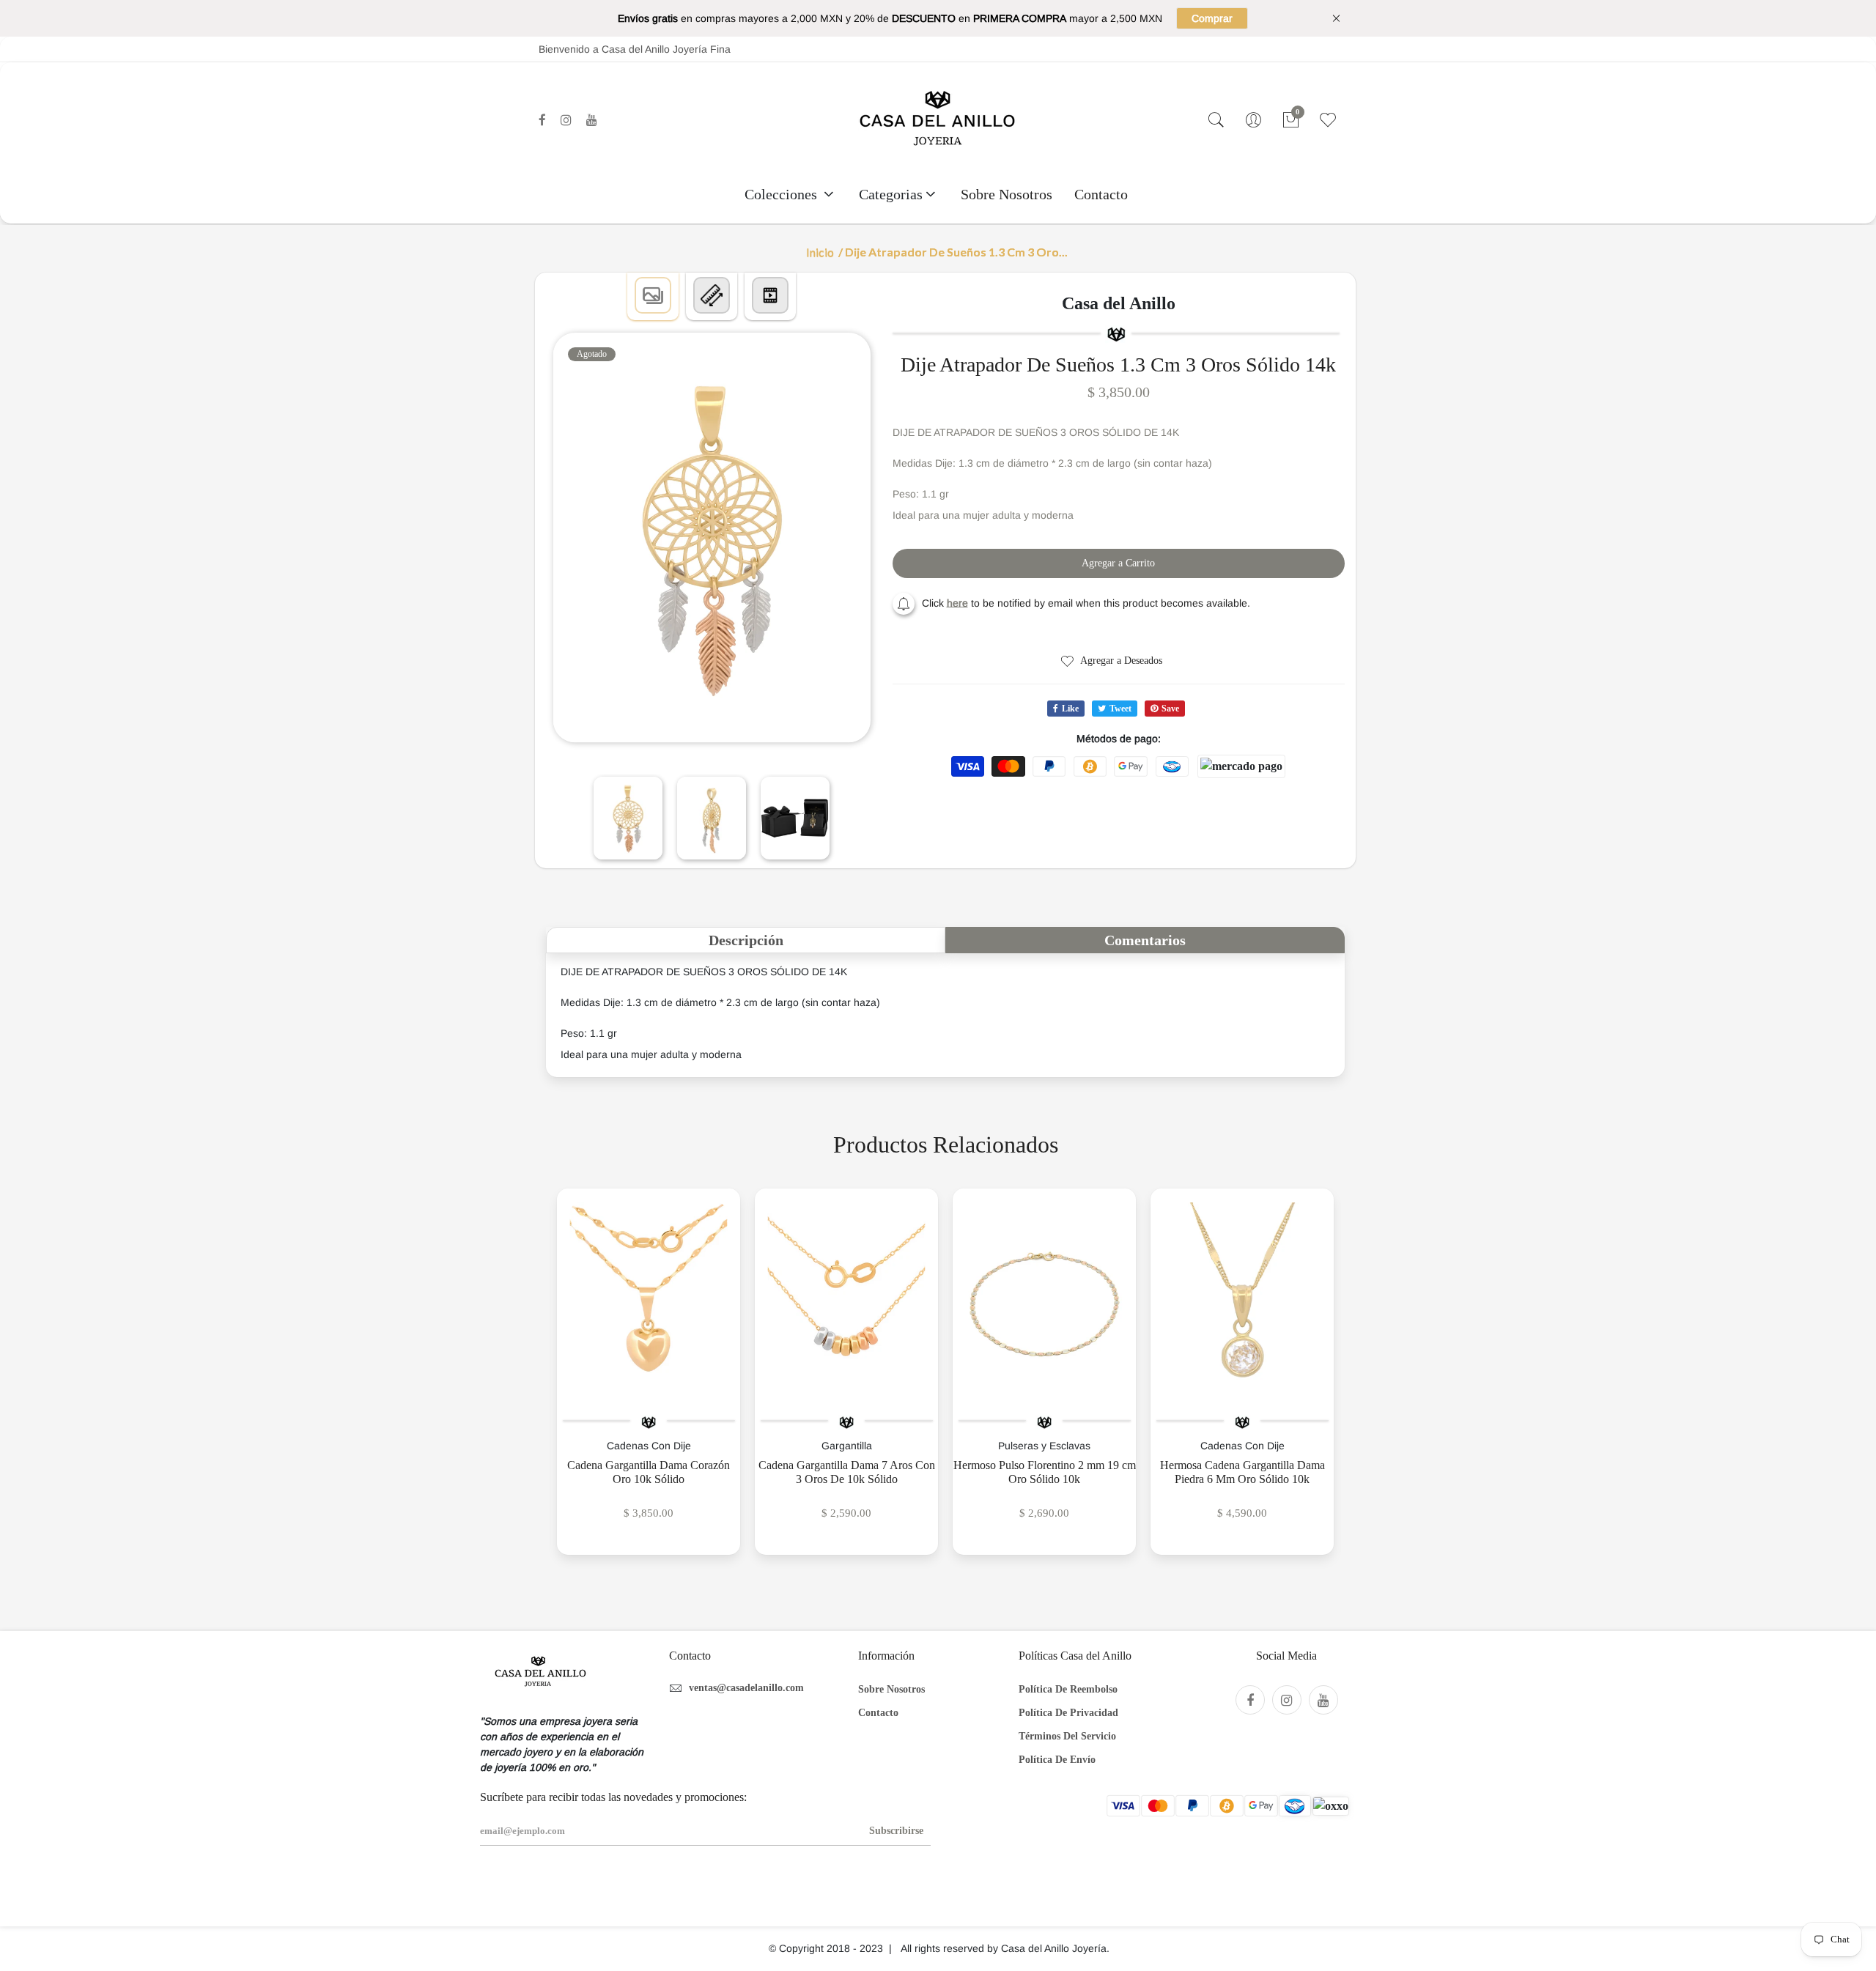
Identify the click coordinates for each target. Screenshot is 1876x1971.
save (1170, 709)
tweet (1120, 709)
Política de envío (1057, 1760)
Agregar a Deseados (1120, 661)
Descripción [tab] (746, 940)
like (1070, 709)
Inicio (820, 252)
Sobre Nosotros (1007, 194)
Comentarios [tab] (1145, 940)
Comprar (1212, 18)
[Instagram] (566, 120)
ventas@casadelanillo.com (746, 1688)
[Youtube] (592, 120)
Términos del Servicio (1067, 1736)
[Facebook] (542, 120)
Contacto (1101, 194)
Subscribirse (896, 1831)
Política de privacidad (1068, 1713)
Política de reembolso (1068, 1689)
